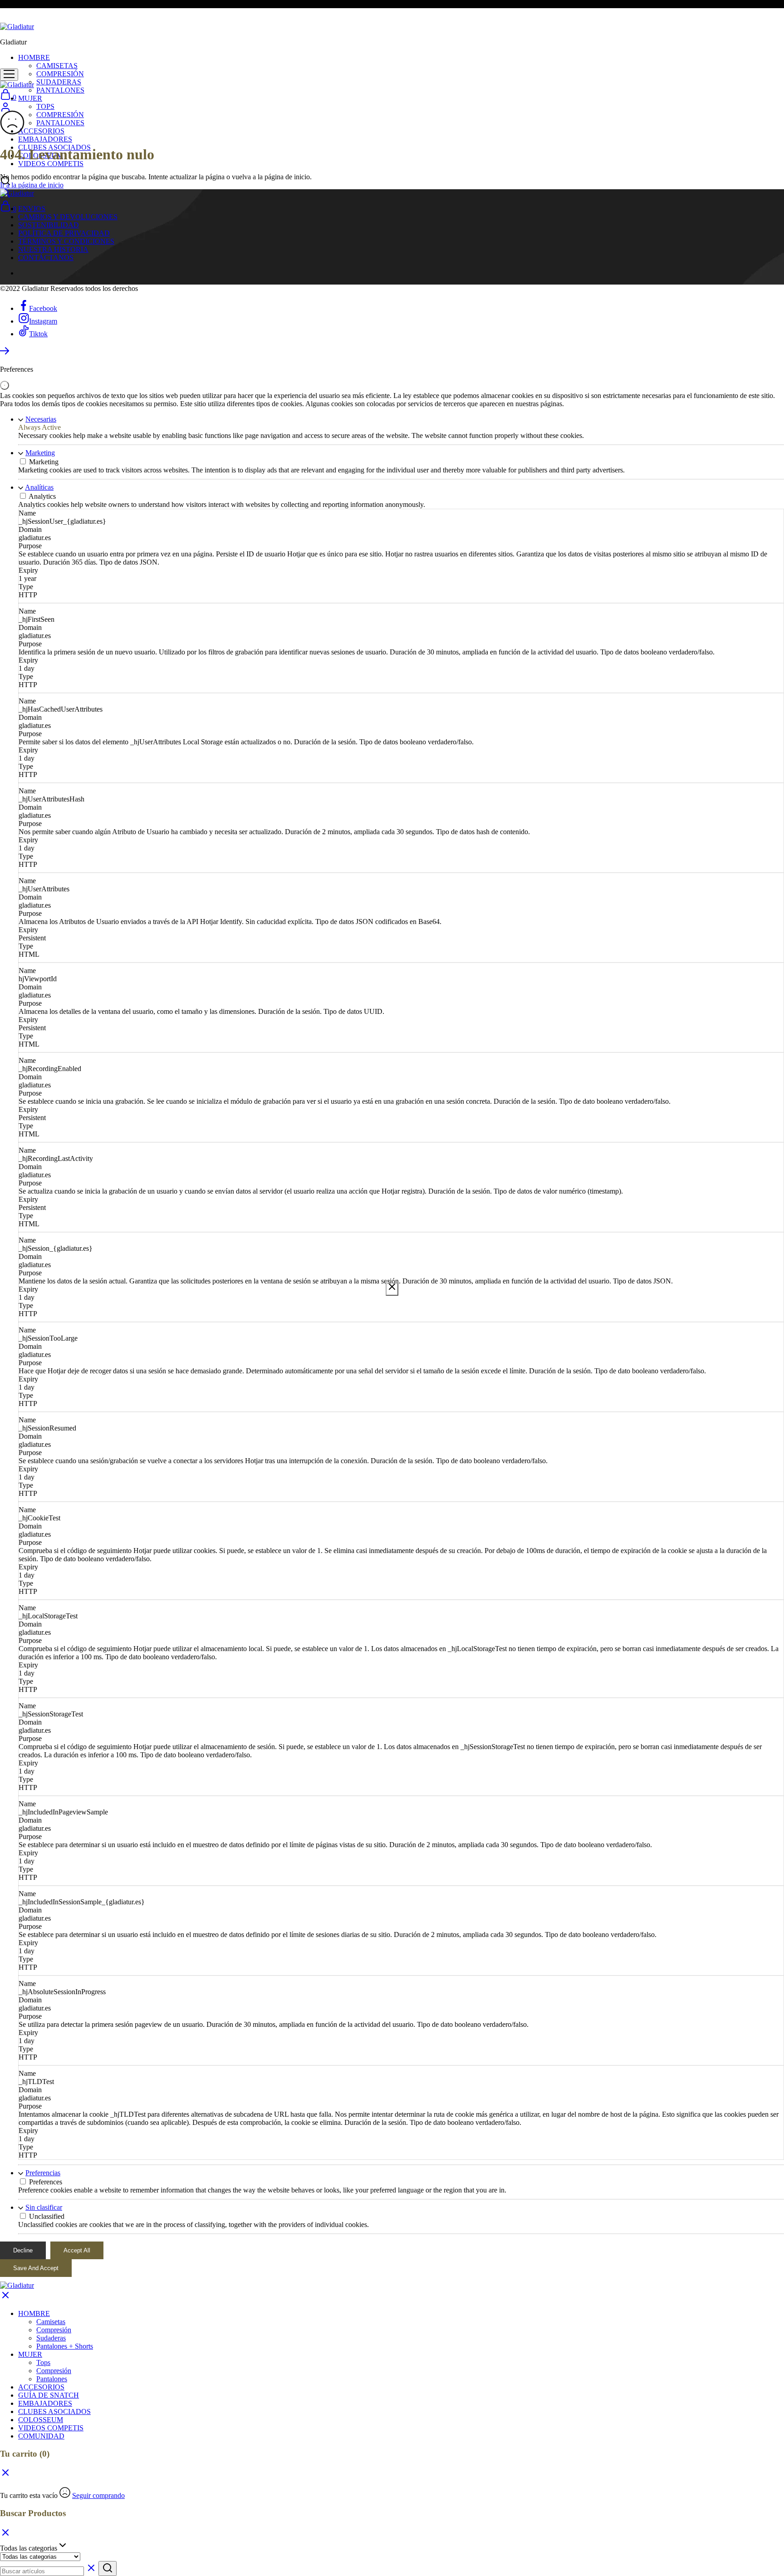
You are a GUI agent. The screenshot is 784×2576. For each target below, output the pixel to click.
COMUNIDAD (41, 2436)
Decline (23, 2250)
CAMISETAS (57, 66)
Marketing (40, 453)
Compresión (54, 2330)
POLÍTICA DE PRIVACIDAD (64, 233)
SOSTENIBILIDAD (49, 225)
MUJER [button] (30, 98)
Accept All (77, 2250)
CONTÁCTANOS (46, 258)
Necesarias (41, 419)
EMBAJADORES (45, 139)
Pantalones (52, 2379)
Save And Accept (36, 2268)
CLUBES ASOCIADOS (54, 2411)
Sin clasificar (44, 2207)
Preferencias (43, 2173)
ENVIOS (32, 209)
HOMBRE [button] (34, 57)
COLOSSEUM (41, 2420)
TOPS (45, 106)
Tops (43, 2362)
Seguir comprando (98, 2495)
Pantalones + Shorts (65, 2346)
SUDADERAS (59, 82)
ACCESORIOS (41, 131)
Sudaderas (51, 2338)
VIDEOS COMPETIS (51, 164)
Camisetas (51, 2322)
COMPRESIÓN (60, 74)
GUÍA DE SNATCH (49, 2395)
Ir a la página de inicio (32, 185)
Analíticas (39, 487)
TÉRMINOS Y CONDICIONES (66, 241)
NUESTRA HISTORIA (53, 249)
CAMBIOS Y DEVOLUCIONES (68, 217)
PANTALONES (60, 90)
